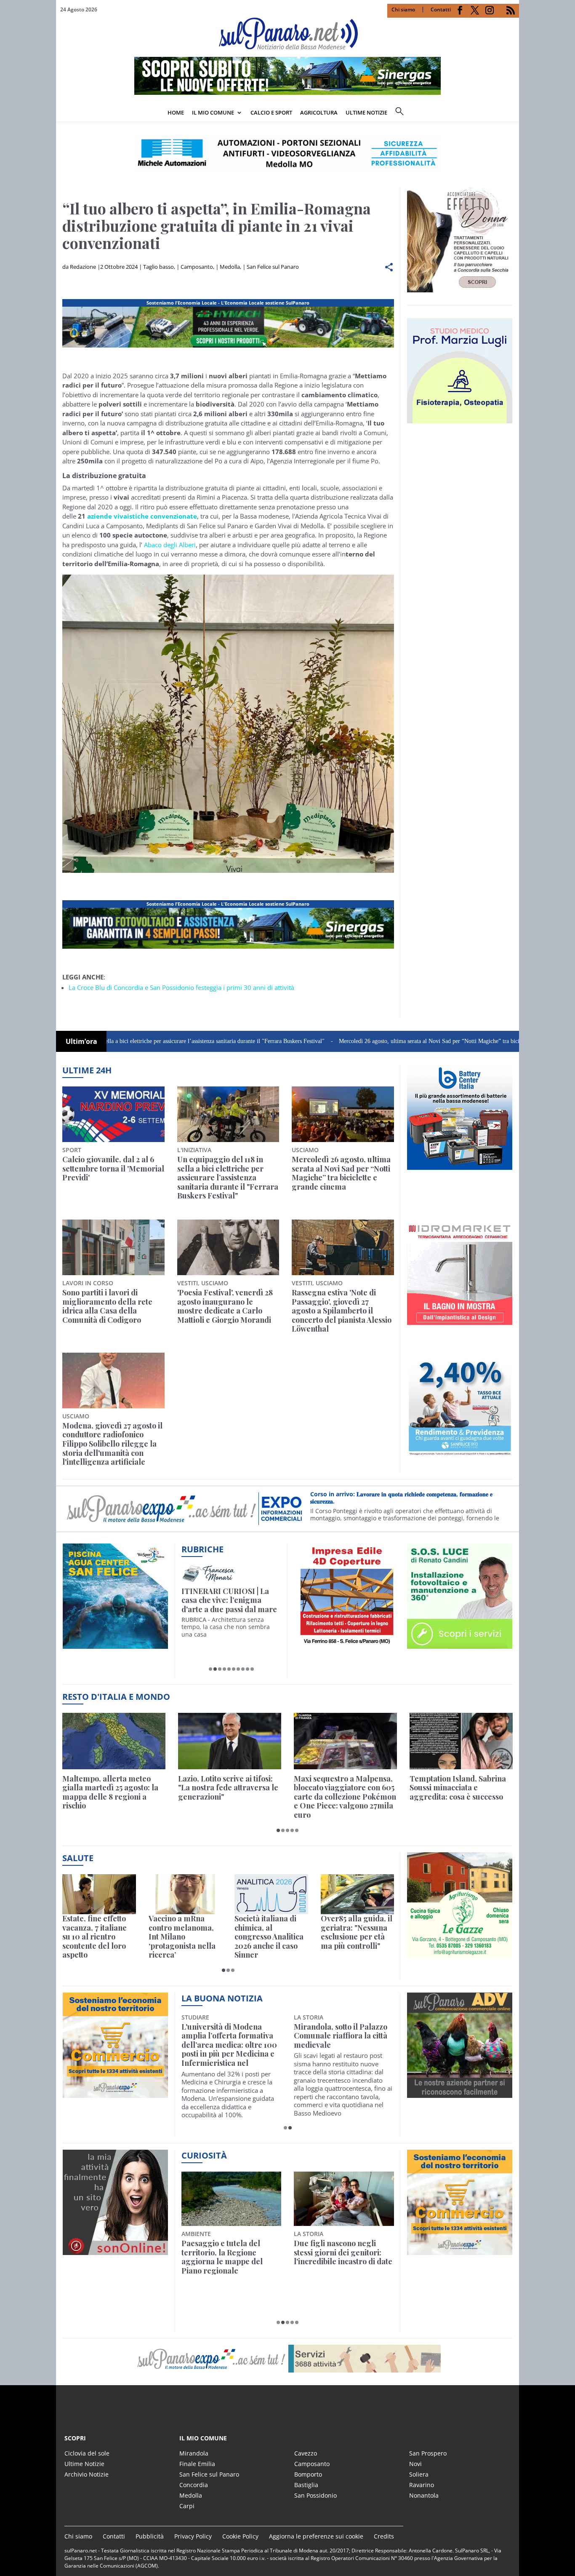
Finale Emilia (197, 2464)
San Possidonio (315, 2495)
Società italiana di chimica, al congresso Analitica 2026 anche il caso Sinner (269, 1937)
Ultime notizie (366, 112)
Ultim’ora (81, 1041)
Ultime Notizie (84, 2464)
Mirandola (194, 2453)
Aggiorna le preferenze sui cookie (316, 2536)
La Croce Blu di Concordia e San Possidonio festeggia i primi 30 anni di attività (181, 987)
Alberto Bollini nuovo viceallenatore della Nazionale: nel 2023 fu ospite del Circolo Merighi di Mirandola (228, 2045)
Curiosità (204, 2155)
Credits (384, 2536)
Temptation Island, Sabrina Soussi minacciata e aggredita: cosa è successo (458, 1788)
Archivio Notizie (87, 2474)
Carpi (187, 2506)
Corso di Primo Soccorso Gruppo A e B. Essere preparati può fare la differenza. (407, 1498)
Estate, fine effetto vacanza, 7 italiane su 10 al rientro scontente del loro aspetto (95, 1937)
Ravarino (422, 2485)
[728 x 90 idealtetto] (228, 348)
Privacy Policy (193, 2536)
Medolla (230, 267)
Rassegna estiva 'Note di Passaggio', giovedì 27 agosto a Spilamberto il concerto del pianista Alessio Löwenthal (342, 1311)
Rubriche (202, 1549)
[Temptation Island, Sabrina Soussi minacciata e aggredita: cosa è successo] (461, 1741)
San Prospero (428, 2453)
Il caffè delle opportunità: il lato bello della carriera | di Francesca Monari (230, 1601)
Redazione (83, 267)
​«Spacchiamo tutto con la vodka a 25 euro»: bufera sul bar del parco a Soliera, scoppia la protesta (343, 2257)
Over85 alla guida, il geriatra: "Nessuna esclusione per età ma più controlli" (357, 1932)
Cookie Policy (240, 2536)
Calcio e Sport (271, 112)
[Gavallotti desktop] (287, 153)
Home (176, 112)
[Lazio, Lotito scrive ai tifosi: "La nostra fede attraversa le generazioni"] (230, 1741)
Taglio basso (158, 267)
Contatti (441, 9)
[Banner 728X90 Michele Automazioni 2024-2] (228, 949)
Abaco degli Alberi (170, 545)
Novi (415, 2464)
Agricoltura (319, 112)
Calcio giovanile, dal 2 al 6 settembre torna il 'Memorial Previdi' (113, 1169)
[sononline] (115, 2250)
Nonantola (424, 2495)
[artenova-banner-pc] (287, 2359)
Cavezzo (306, 2453)
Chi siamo (403, 9)
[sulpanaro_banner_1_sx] (460, 2093)
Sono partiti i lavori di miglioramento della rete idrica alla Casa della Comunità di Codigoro (107, 1306)
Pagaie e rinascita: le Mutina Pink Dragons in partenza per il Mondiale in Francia (230, 2257)
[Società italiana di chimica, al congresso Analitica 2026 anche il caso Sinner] (271, 1894)
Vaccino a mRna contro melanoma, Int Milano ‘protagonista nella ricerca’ (182, 1937)
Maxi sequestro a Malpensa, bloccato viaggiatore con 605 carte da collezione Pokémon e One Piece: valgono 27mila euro (345, 1797)
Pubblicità (150, 2536)
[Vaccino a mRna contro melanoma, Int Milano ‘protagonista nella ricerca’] (185, 1894)
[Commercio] (460, 2250)
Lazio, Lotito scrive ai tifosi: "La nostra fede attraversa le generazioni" (228, 1788)
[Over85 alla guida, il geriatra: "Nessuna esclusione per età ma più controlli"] (358, 1894)
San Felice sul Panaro (273, 267)
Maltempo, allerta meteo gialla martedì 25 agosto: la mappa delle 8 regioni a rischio (110, 1792)
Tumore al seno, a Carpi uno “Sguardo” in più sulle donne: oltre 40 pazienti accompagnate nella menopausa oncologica (340, 2045)
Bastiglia (306, 2485)
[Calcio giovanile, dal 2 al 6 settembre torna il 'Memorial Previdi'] (113, 1114)
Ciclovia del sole (87, 2453)
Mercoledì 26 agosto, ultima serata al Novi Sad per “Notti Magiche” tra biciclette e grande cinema (377, 1041)
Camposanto (197, 267)
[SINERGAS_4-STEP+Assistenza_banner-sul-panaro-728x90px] (287, 92)
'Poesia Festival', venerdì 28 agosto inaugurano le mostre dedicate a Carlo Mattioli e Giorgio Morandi (225, 1306)
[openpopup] (513, 113)
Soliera (419, 2474)
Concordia (194, 2485)
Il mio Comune (213, 112)
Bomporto (308, 2474)
